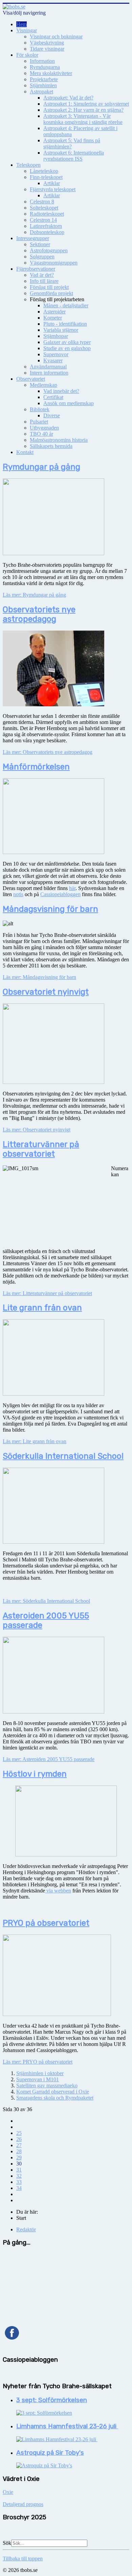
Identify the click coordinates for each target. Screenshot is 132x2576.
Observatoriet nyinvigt (46, 992)
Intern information (49, 373)
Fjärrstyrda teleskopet (53, 189)
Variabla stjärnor (61, 330)
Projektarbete (44, 79)
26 (19, 2139)
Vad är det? (42, 275)
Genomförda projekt (51, 293)
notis (18, 894)
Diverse (52, 415)
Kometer (53, 318)
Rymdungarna (45, 67)
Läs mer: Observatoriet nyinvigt (37, 1130)
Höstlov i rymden (35, 1774)
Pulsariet (39, 422)
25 (19, 2133)
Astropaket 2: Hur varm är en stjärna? (83, 110)
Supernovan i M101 (38, 2079)
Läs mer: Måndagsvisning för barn (39, 977)
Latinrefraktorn (46, 226)
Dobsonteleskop (47, 232)
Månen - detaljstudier (66, 305)
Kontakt (25, 452)
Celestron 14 (43, 220)
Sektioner (40, 244)
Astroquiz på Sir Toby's (50, 2453)
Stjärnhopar (56, 336)
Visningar (27, 30)
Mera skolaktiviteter (51, 73)
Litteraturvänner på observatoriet (41, 1149)
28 (19, 2151)
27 (19, 2145)
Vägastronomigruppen (54, 263)
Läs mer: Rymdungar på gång (34, 595)
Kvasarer (53, 360)
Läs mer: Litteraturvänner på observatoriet (47, 1293)
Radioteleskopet (47, 214)
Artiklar (52, 183)
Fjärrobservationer (36, 269)
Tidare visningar (47, 49)
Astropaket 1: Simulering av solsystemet (86, 104)
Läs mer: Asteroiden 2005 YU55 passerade (49, 1759)
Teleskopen (28, 165)
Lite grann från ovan (42, 1308)
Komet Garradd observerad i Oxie (53, 2092)
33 (19, 2182)
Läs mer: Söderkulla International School (46, 1601)
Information (42, 61)
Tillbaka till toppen (23, 2559)
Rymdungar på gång (41, 467)
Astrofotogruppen (49, 250)
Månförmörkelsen (36, 767)
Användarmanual (48, 367)
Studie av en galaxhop (67, 348)
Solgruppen (42, 257)
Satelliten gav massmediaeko (47, 2085)
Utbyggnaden (44, 428)
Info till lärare (44, 281)
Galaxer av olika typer (67, 342)
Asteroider (54, 312)
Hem (21, 24)
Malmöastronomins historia (59, 440)
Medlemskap (43, 385)
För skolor (27, 55)
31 (19, 2170)
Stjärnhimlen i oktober (40, 2073)
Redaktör (26, 2229)
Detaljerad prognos (23, 2504)
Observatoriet (31, 379)
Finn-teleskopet (46, 177)
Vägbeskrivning (47, 43)
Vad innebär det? (61, 391)
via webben (58, 1891)
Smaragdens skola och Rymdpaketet (55, 2098)
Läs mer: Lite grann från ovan (35, 1441)
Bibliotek (40, 409)
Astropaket (41, 92)
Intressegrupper (33, 238)
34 (19, 2188)
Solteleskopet (44, 208)
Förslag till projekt (49, 287)
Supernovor (56, 354)
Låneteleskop (44, 171)
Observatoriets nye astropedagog (39, 614)
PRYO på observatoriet (46, 1923)
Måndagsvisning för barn (50, 909)
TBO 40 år (41, 434)
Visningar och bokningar (56, 37)
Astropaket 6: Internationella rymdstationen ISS (74, 156)
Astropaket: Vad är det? (68, 98)
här (72, 888)
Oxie (8, 2492)
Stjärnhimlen (43, 85)
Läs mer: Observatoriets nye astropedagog (48, 752)
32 (19, 2176)
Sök (7, 2543)
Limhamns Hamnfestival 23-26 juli (67, 2426)
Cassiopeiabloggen (60, 894)
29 (19, 2157)
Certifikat (53, 397)
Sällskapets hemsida (51, 446)
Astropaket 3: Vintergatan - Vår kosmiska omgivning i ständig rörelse (83, 119)
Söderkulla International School (63, 1456)
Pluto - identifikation (65, 324)
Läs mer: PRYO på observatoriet (38, 2062)
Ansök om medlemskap (69, 403)
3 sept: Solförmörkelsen (52, 2400)
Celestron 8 (42, 202)
